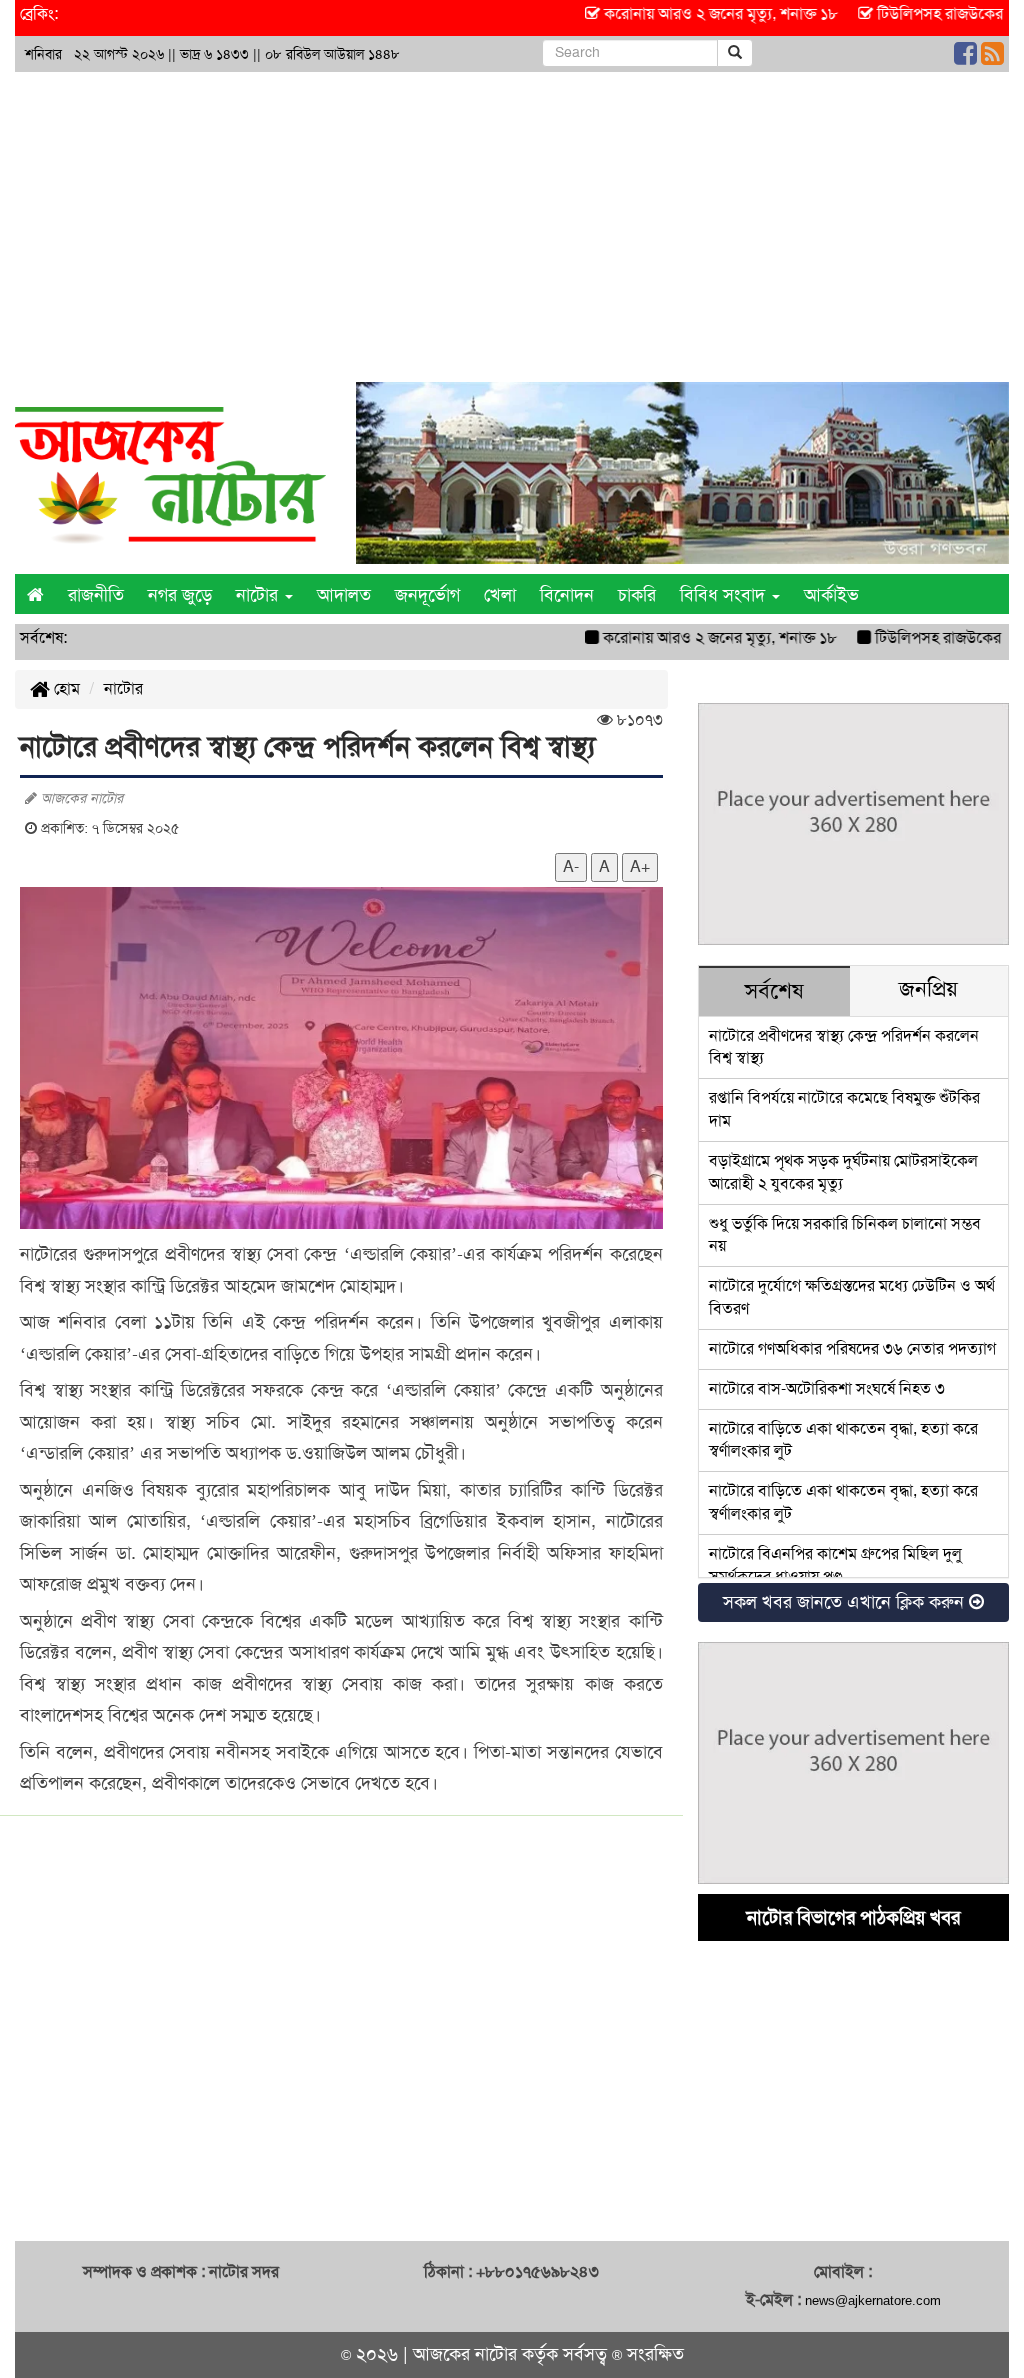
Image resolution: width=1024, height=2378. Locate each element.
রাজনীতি (96, 595)
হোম (65, 688)
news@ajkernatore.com (873, 2300)
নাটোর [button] (259, 595)
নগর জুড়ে (180, 595)
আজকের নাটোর (465, 2354)
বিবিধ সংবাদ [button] (725, 595)
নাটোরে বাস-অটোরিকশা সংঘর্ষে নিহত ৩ (827, 1388)
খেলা (500, 595)
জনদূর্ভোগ (427, 595)
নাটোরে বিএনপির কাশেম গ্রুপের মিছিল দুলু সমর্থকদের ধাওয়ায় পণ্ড (835, 1565)
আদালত (344, 595)
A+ (640, 866)
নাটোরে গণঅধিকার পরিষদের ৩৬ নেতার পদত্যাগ (852, 1348)
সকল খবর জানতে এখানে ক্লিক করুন (846, 1602)
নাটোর (123, 688)
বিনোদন (567, 595)
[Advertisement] (512, 222)
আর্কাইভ (831, 595)
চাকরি (637, 595)
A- (571, 866)
